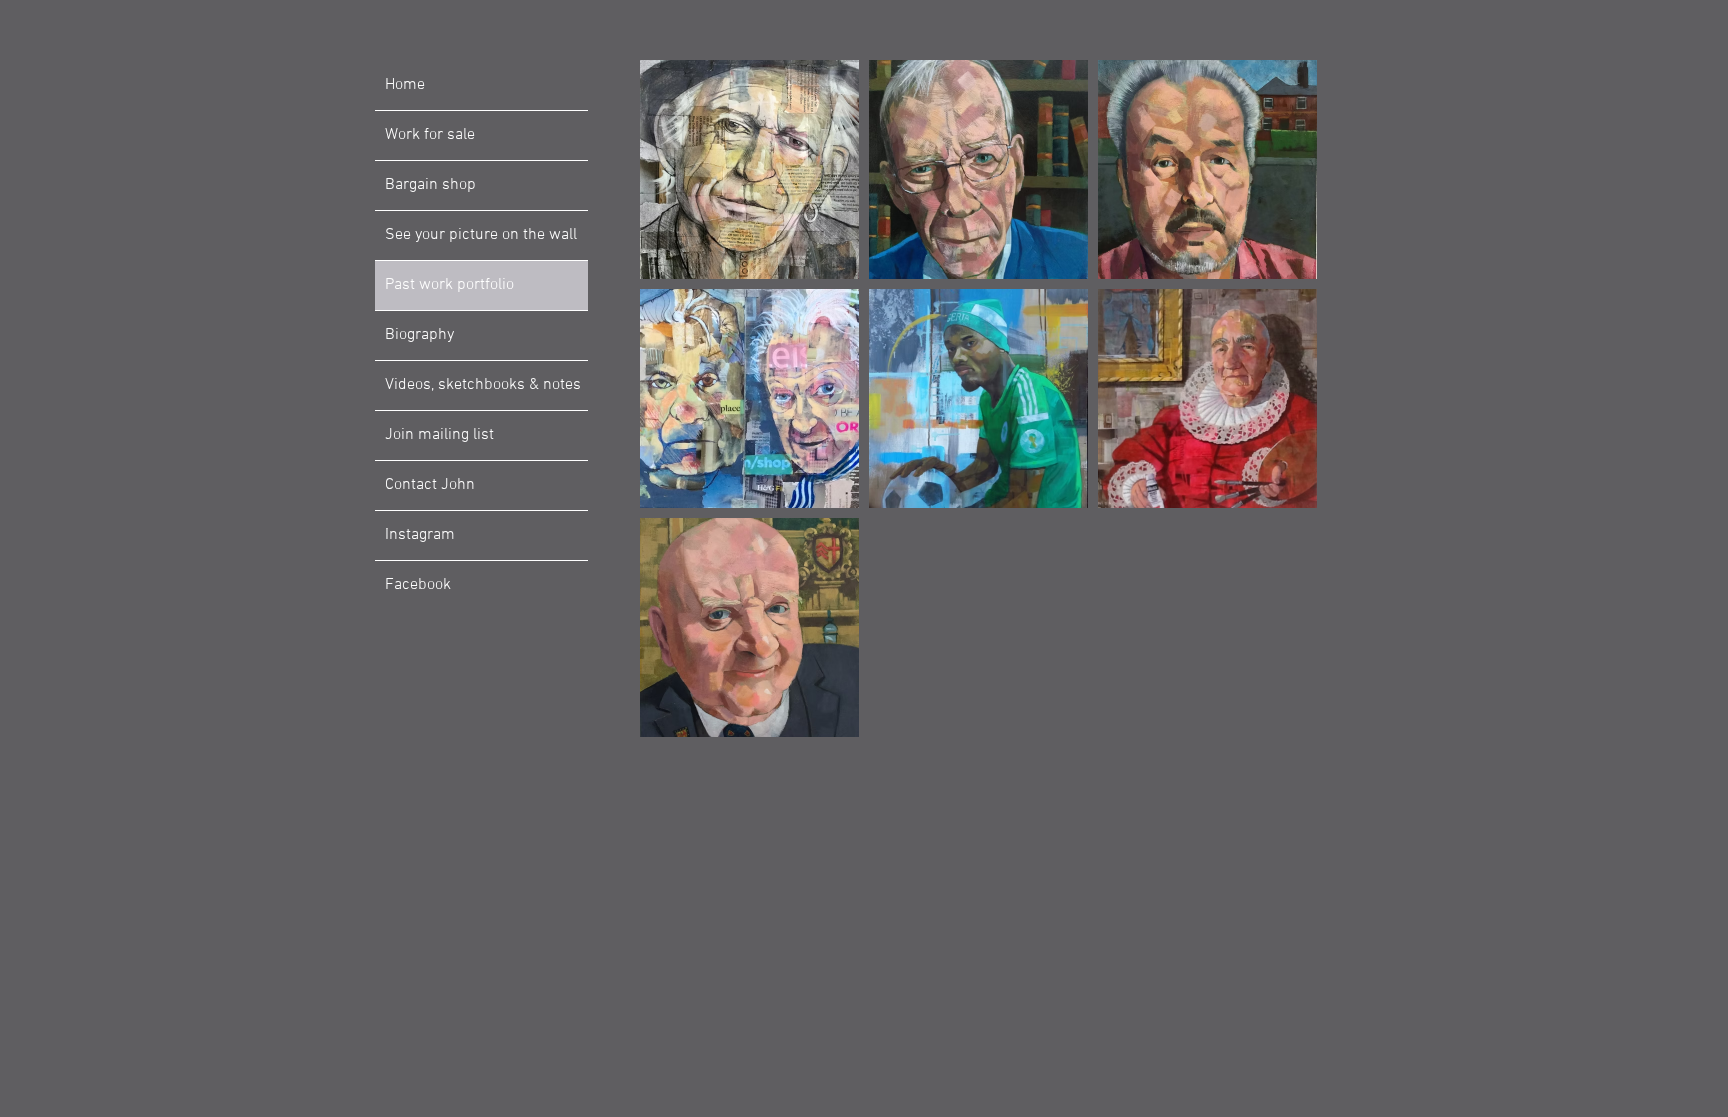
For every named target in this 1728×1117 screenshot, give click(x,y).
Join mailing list (439, 435)
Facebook (418, 585)
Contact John (430, 485)
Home (405, 85)
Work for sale (430, 135)
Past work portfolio (449, 285)
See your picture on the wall (481, 235)
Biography (419, 335)
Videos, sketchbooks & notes (483, 385)
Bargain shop (430, 185)
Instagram (420, 535)
